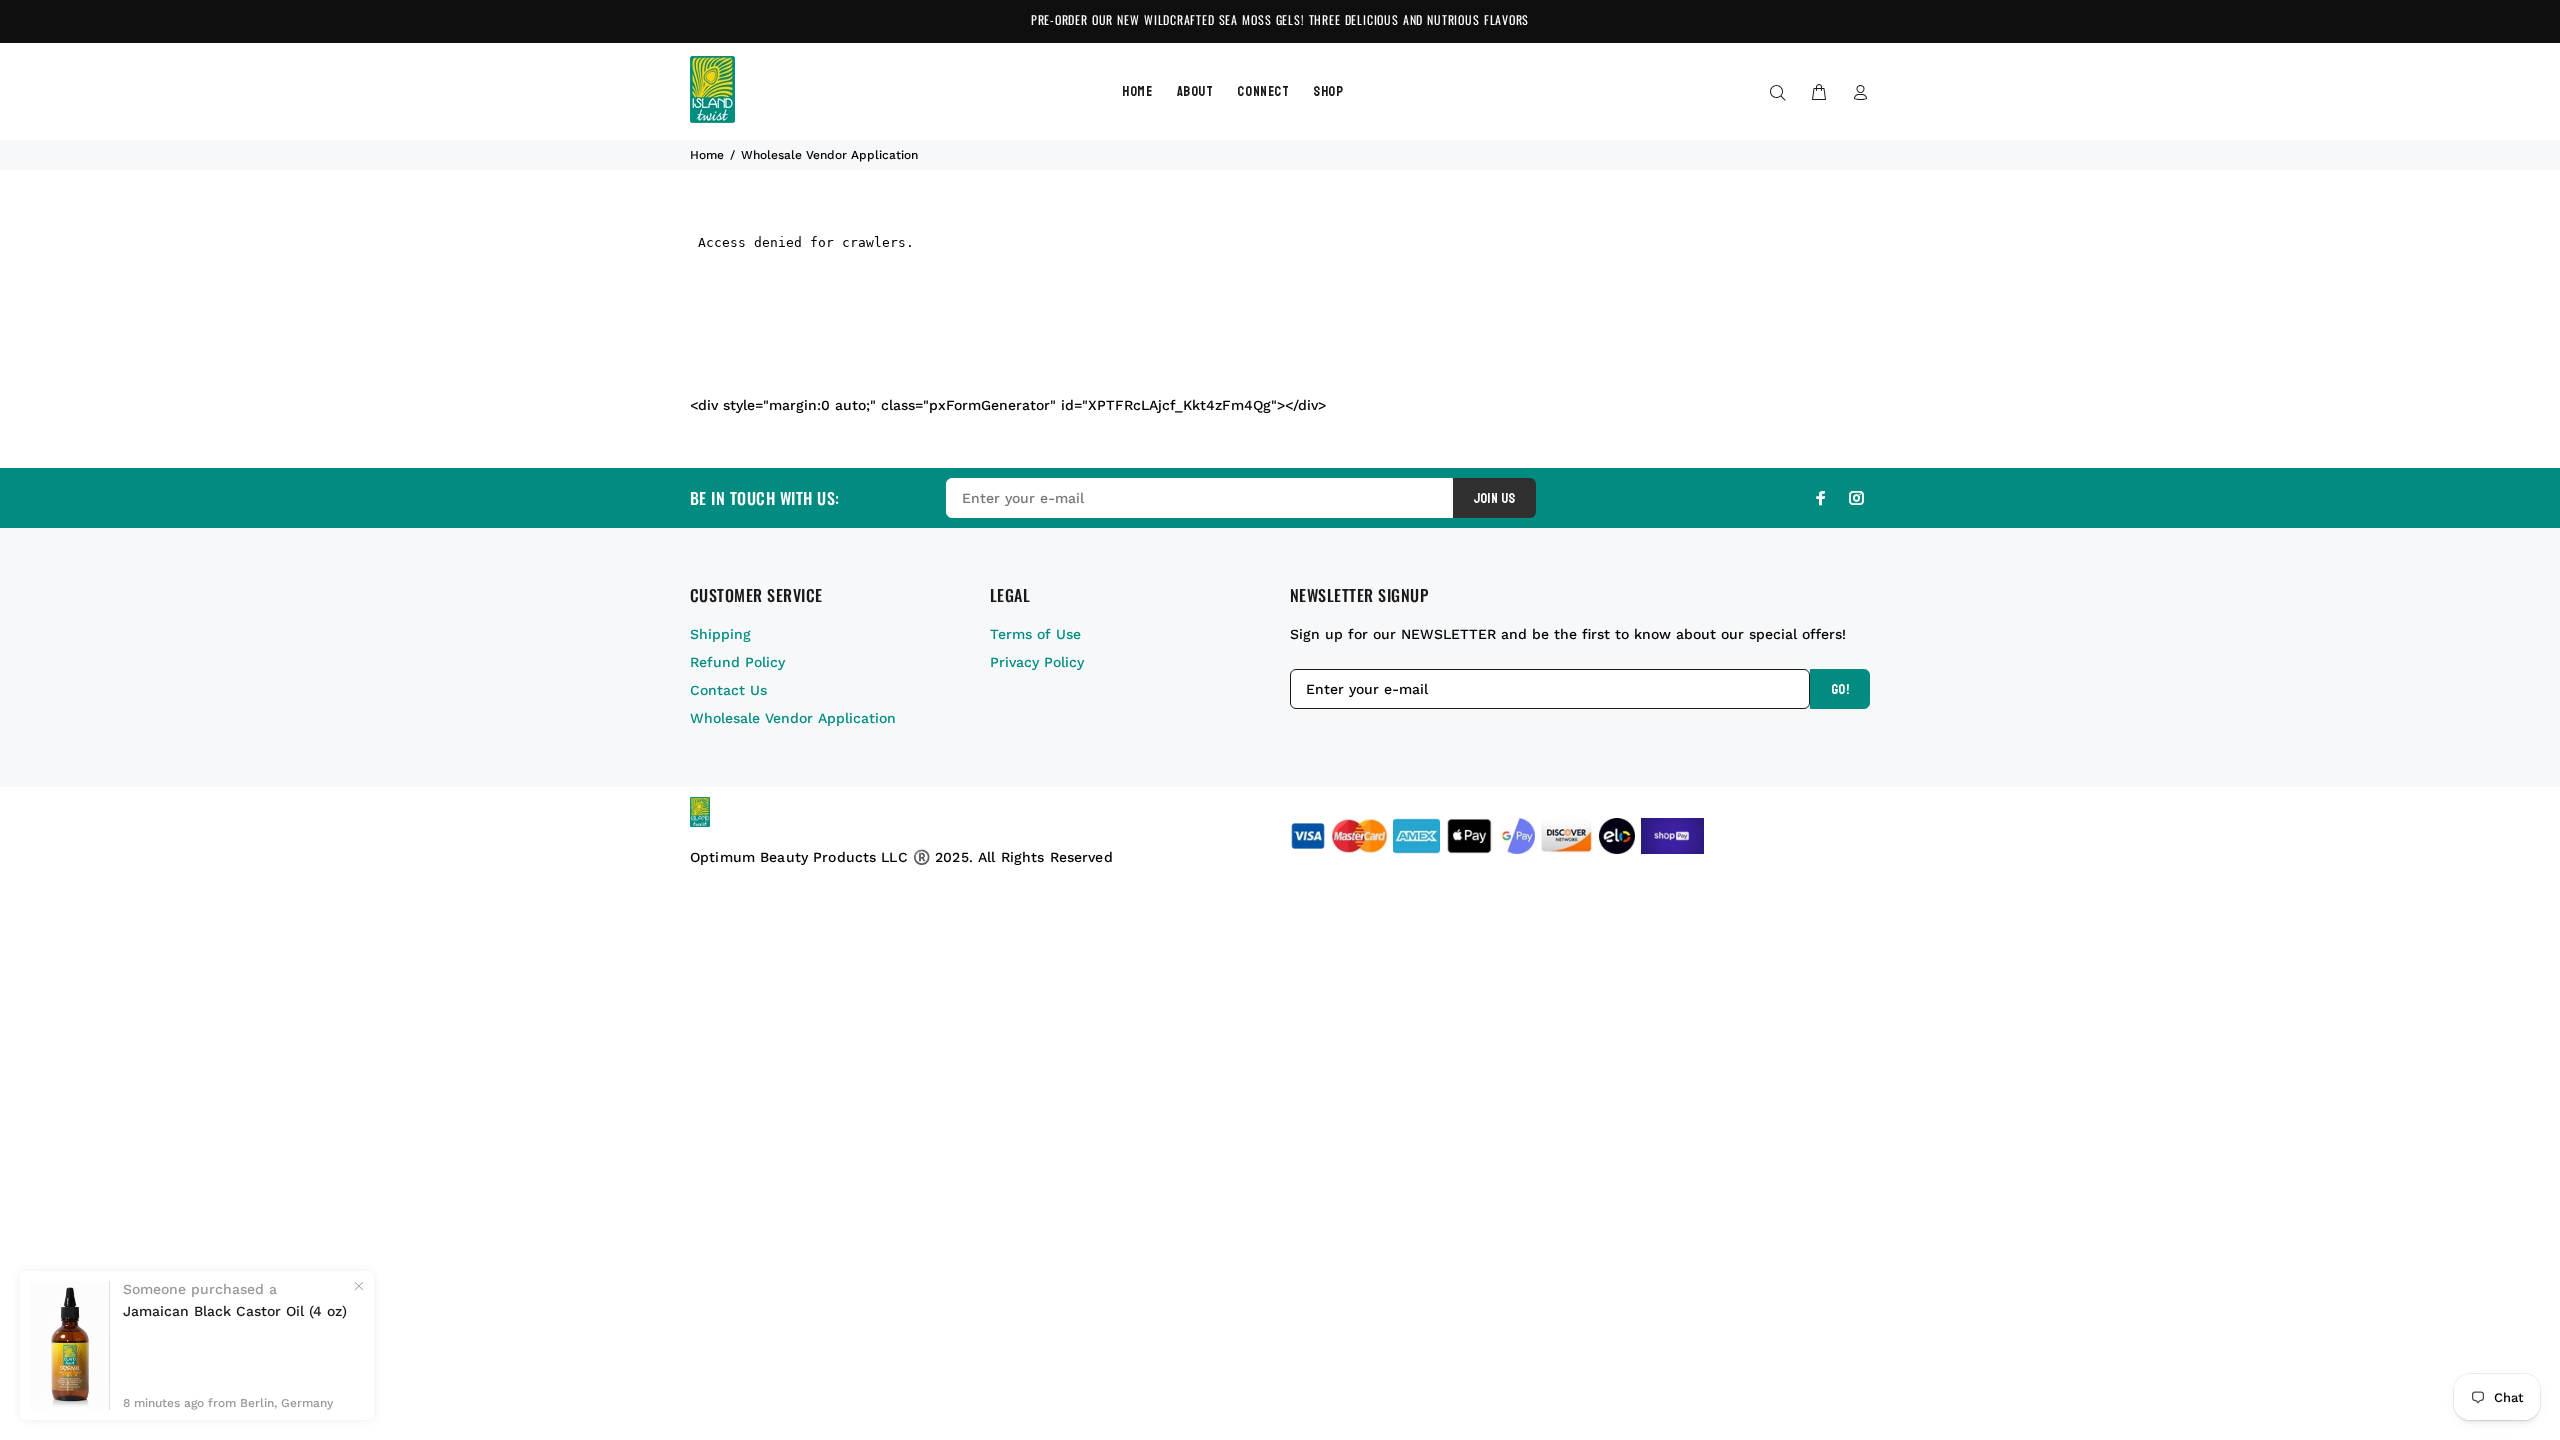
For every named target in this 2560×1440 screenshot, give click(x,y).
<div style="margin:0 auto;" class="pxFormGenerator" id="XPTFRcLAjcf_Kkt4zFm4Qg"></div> (1008, 405)
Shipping (720, 634)
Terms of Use (1035, 634)
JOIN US (1494, 498)
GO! (1840, 689)
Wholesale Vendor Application (793, 718)
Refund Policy (737, 662)
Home (707, 155)
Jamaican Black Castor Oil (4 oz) (235, 1311)
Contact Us (728, 690)
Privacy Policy (1037, 662)
